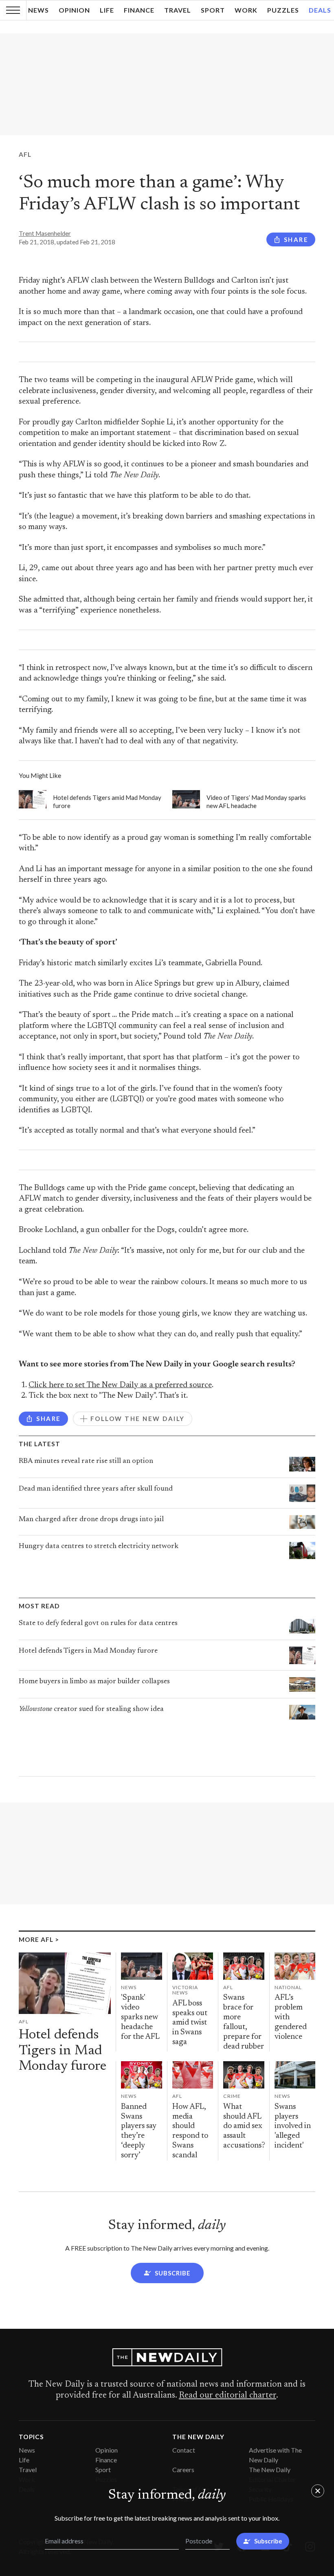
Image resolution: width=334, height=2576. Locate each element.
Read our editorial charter (227, 2396)
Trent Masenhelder (45, 233)
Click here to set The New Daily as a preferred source (120, 1385)
